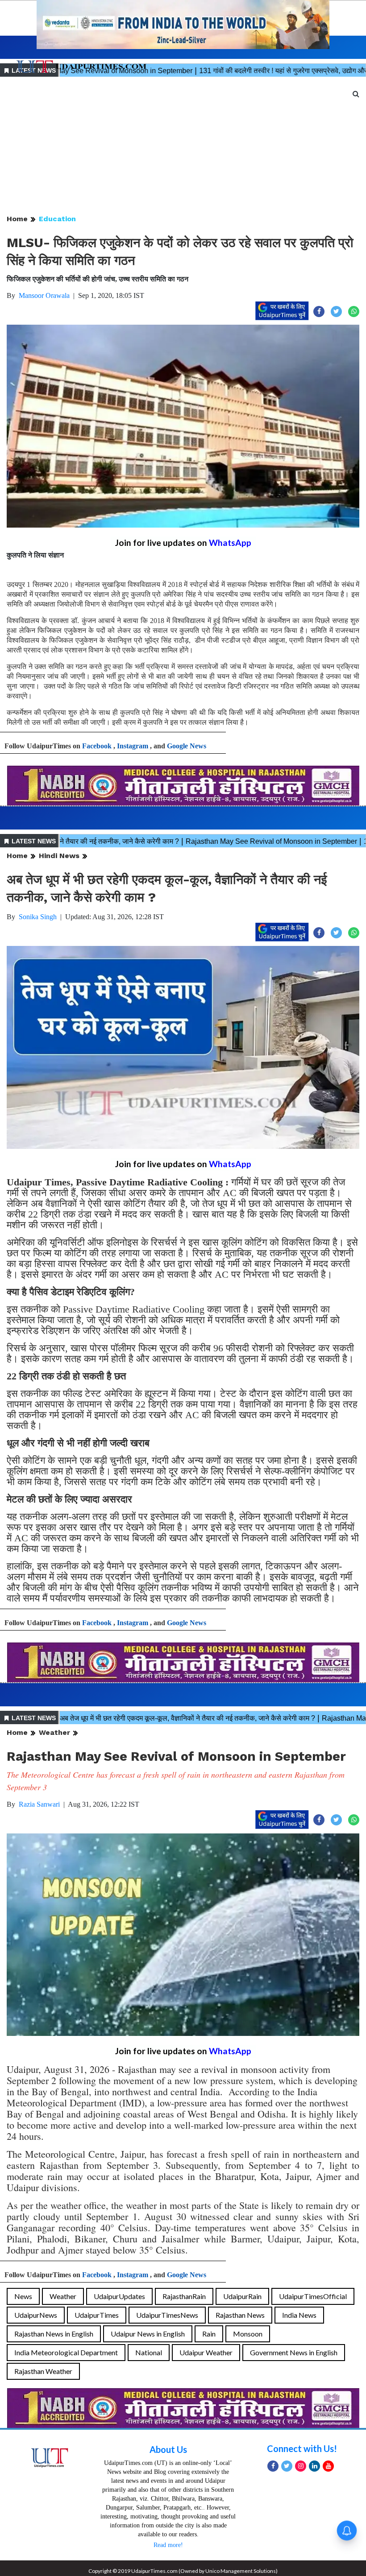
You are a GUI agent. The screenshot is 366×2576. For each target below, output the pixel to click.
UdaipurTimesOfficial (313, 2296)
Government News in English (294, 2352)
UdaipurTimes (97, 2315)
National (149, 2352)
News (23, 2296)
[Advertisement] (183, 146)
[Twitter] (287, 2466)
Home (17, 219)
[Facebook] (273, 2466)
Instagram (133, 746)
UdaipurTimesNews (167, 2315)
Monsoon (248, 2334)
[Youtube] (328, 2466)
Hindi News (59, 856)
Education (57, 219)
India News (299, 2315)
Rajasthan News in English (54, 2334)
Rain (209, 2334)
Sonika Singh (38, 917)
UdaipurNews (36, 2315)
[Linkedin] (314, 2466)
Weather (54, 1732)
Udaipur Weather (206, 2352)
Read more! (168, 2545)
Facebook (97, 746)
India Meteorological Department (66, 2352)
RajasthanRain (184, 2296)
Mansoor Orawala (44, 295)
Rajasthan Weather (43, 2371)
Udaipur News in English (148, 2334)
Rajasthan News (240, 2315)
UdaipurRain (242, 2296)
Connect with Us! (302, 2448)
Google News (187, 746)
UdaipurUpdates (119, 2296)
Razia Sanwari (39, 1804)
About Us (168, 2449)
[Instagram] (301, 2466)
